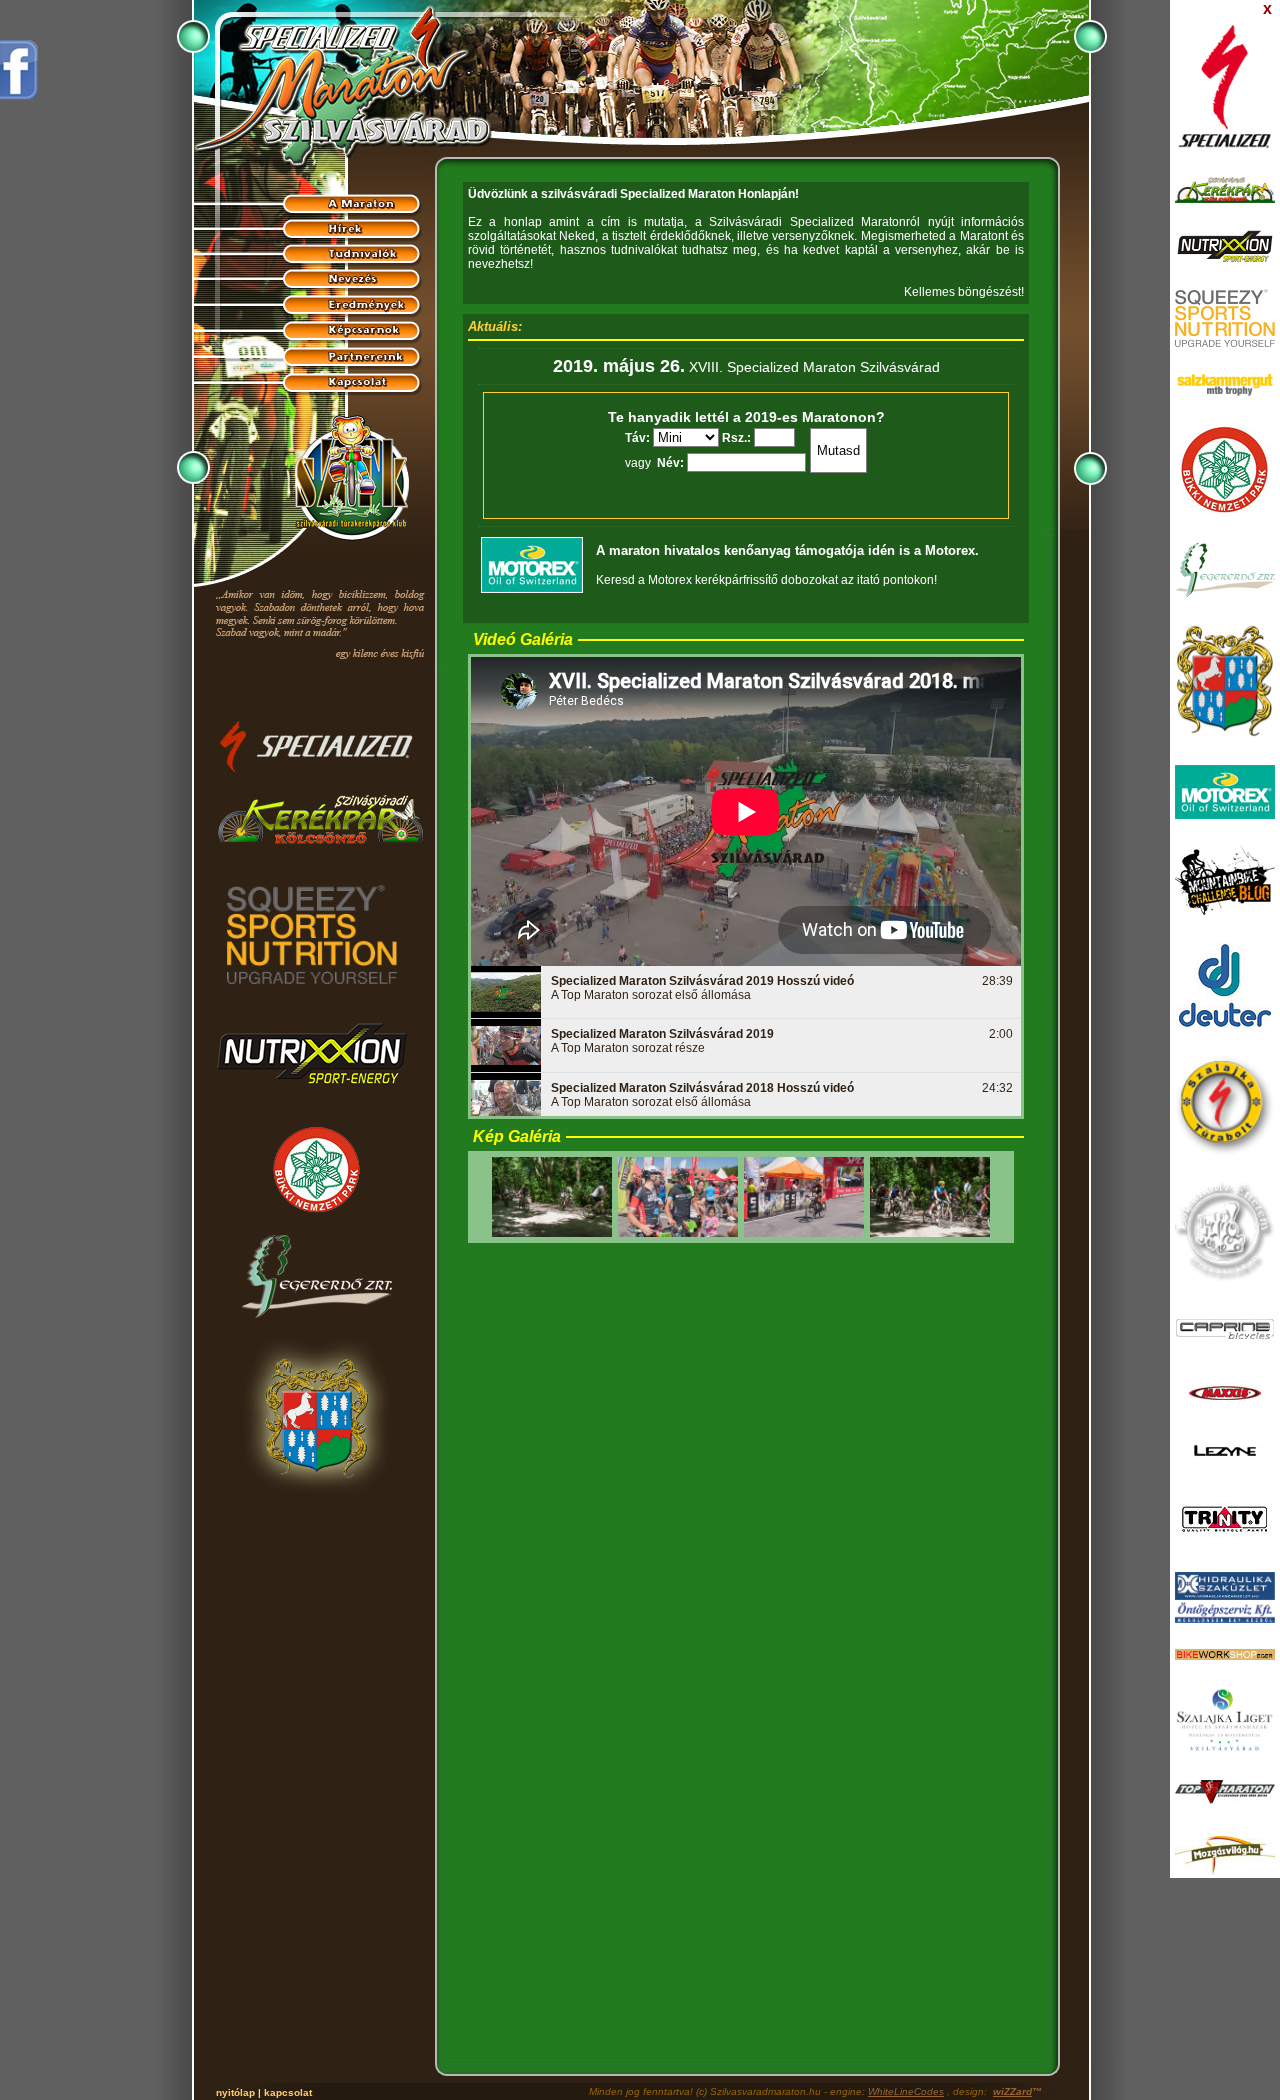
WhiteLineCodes (906, 2091)
